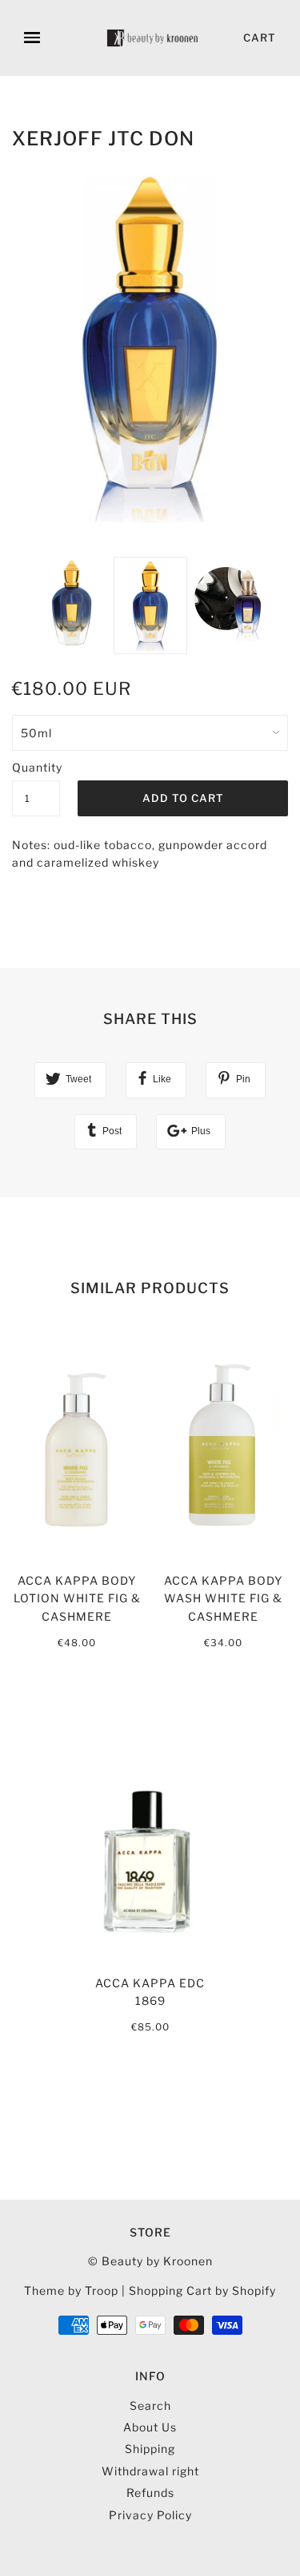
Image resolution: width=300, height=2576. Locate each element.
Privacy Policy (150, 2515)
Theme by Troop (71, 2290)
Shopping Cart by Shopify (202, 2290)
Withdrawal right (150, 2471)
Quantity (36, 767)
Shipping (150, 2449)
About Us (150, 2427)
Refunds (150, 2493)
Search (150, 2405)
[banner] (154, 38)
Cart (260, 38)
